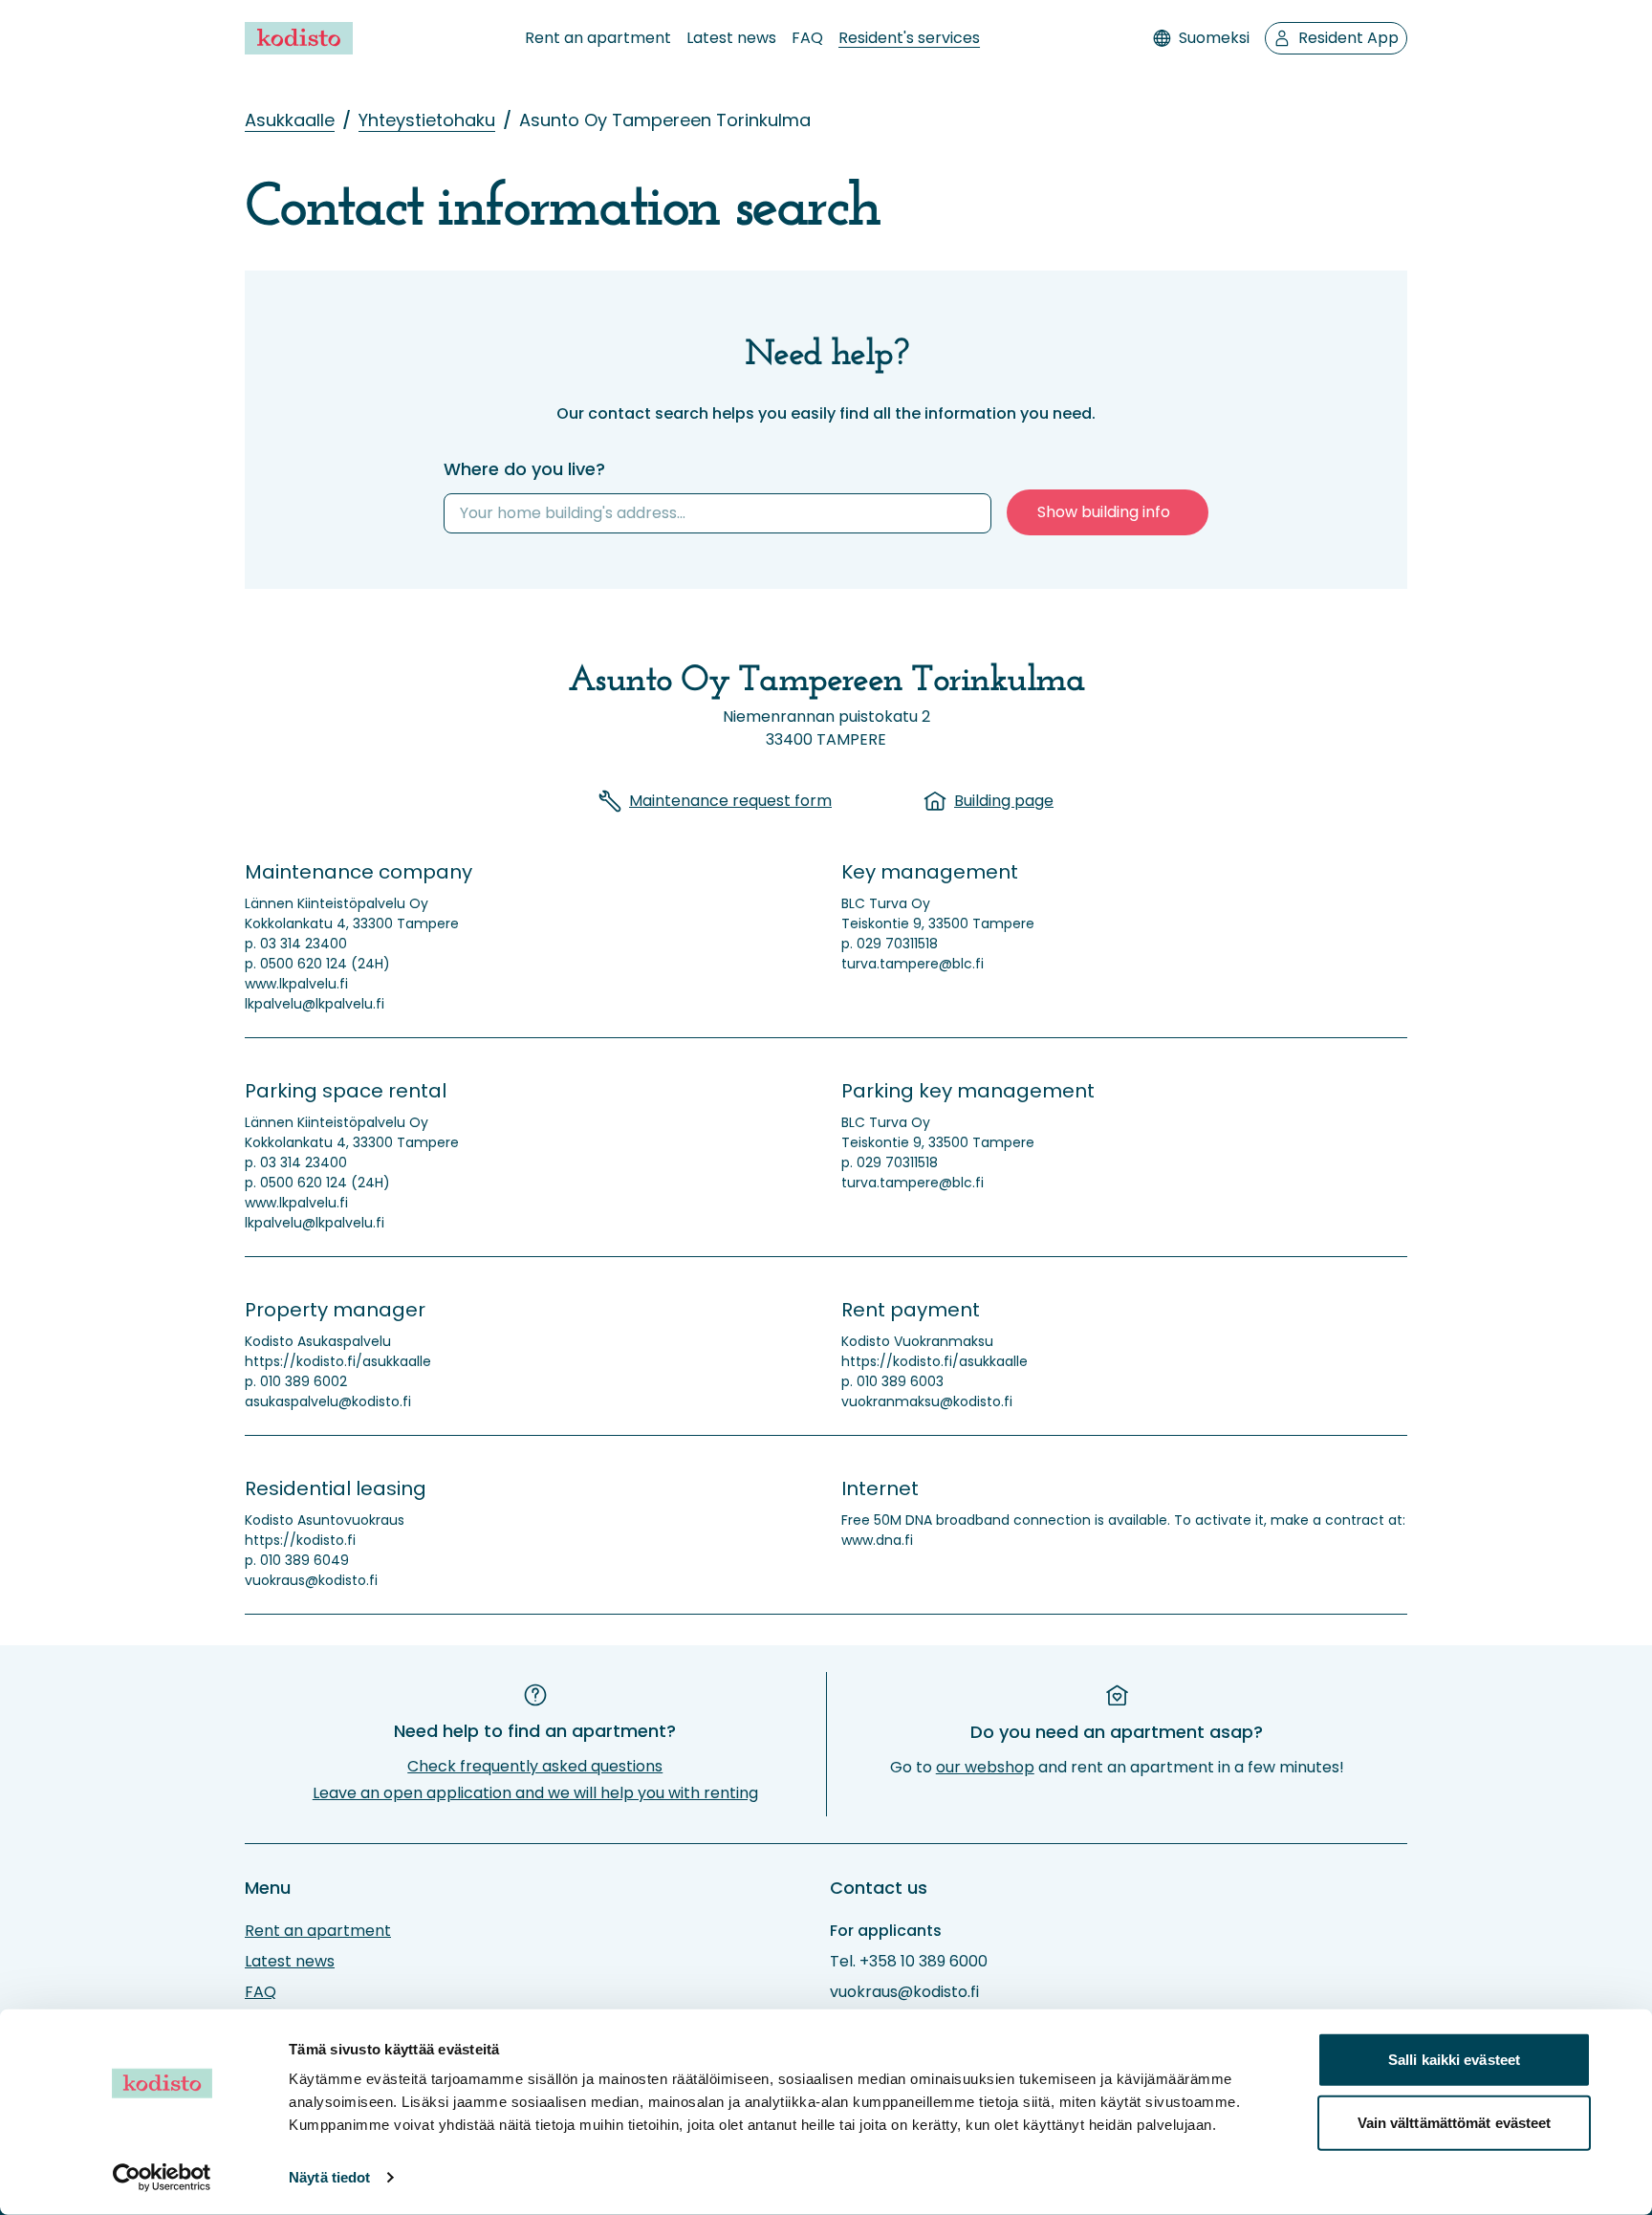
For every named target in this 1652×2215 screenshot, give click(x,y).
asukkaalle (290, 120)
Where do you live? (524, 469)
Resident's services (909, 38)
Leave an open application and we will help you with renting (535, 1793)
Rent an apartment (598, 38)
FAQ (807, 38)
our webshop (985, 1767)
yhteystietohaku (427, 120)
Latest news (731, 38)
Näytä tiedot (329, 2177)
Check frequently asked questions (535, 1766)
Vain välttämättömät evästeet (1455, 2122)
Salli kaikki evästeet (1454, 2060)
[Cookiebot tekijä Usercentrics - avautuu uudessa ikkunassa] (162, 2178)
